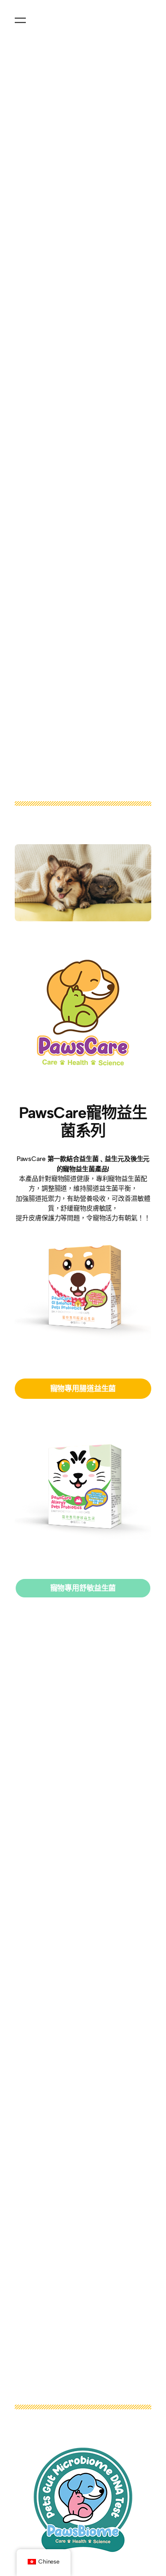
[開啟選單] (20, 20)
